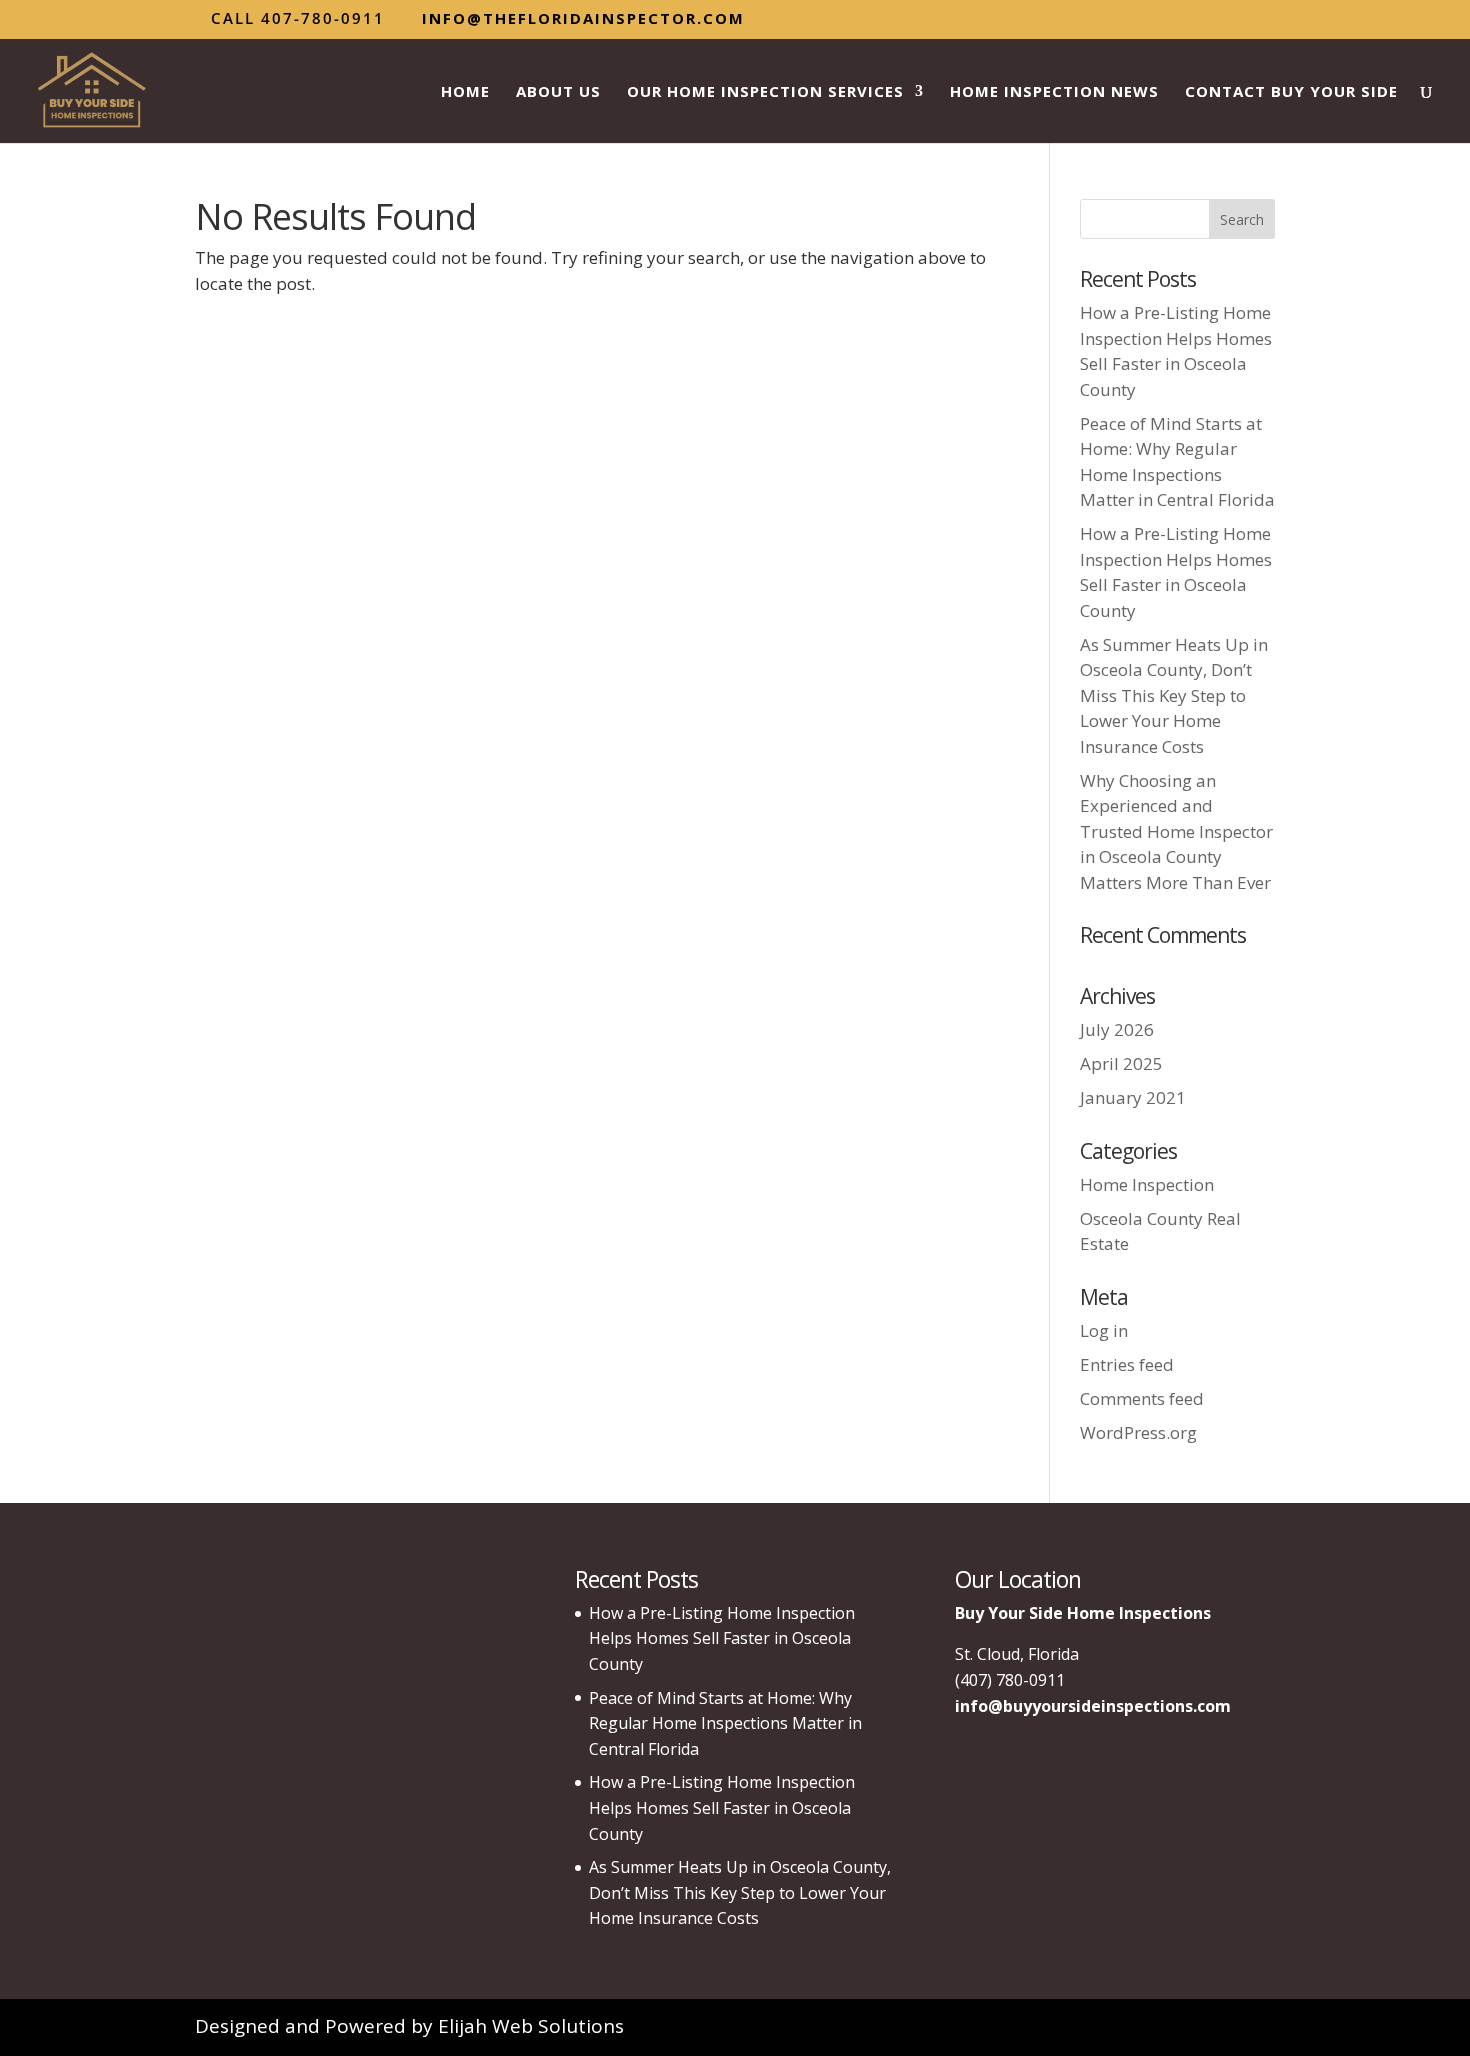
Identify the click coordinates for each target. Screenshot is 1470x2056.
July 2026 (1117, 1029)
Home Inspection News (1054, 92)
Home (465, 92)
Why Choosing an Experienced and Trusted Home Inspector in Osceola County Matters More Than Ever (1176, 831)
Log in (1104, 1330)
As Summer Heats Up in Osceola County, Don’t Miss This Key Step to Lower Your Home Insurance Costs (1174, 695)
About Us (558, 92)
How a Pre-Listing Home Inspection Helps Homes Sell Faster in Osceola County (722, 1638)
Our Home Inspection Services (765, 92)
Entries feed (1127, 1364)
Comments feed (1142, 1398)
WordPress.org (1138, 1432)
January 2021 (1133, 1097)
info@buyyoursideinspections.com (1093, 1706)
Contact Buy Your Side (1291, 92)
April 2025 (1121, 1063)
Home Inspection (1147, 1184)
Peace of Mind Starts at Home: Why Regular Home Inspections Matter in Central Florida (725, 1723)
